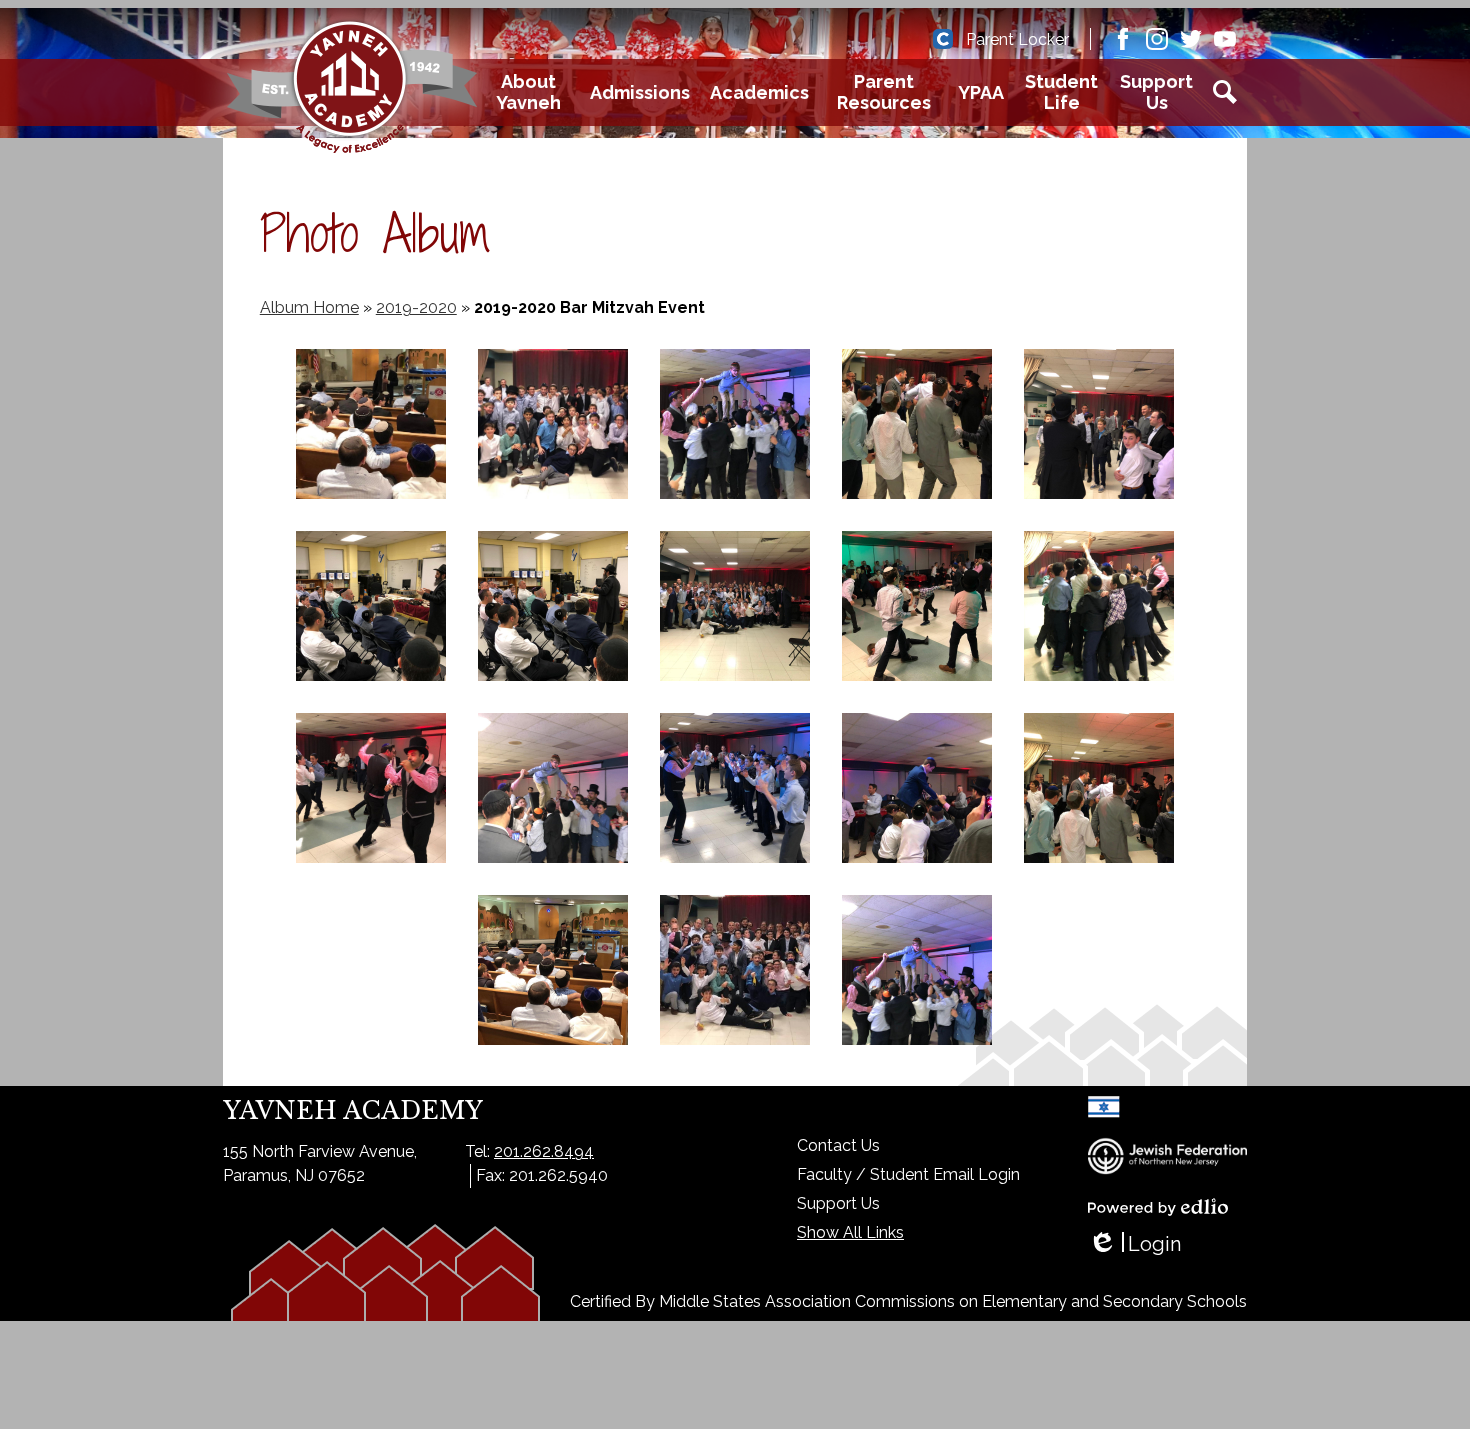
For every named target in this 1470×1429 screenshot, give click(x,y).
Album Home (309, 307)
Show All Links (850, 1232)
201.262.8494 (544, 1151)
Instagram (1157, 39)
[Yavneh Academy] (352, 92)
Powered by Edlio (1158, 1207)
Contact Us (838, 1145)
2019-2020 (416, 307)
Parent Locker (1017, 39)
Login (1134, 1244)
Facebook (1123, 39)
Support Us (838, 1203)
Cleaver (943, 39)
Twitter (1191, 39)
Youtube (1225, 39)
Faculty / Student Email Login (908, 1174)
